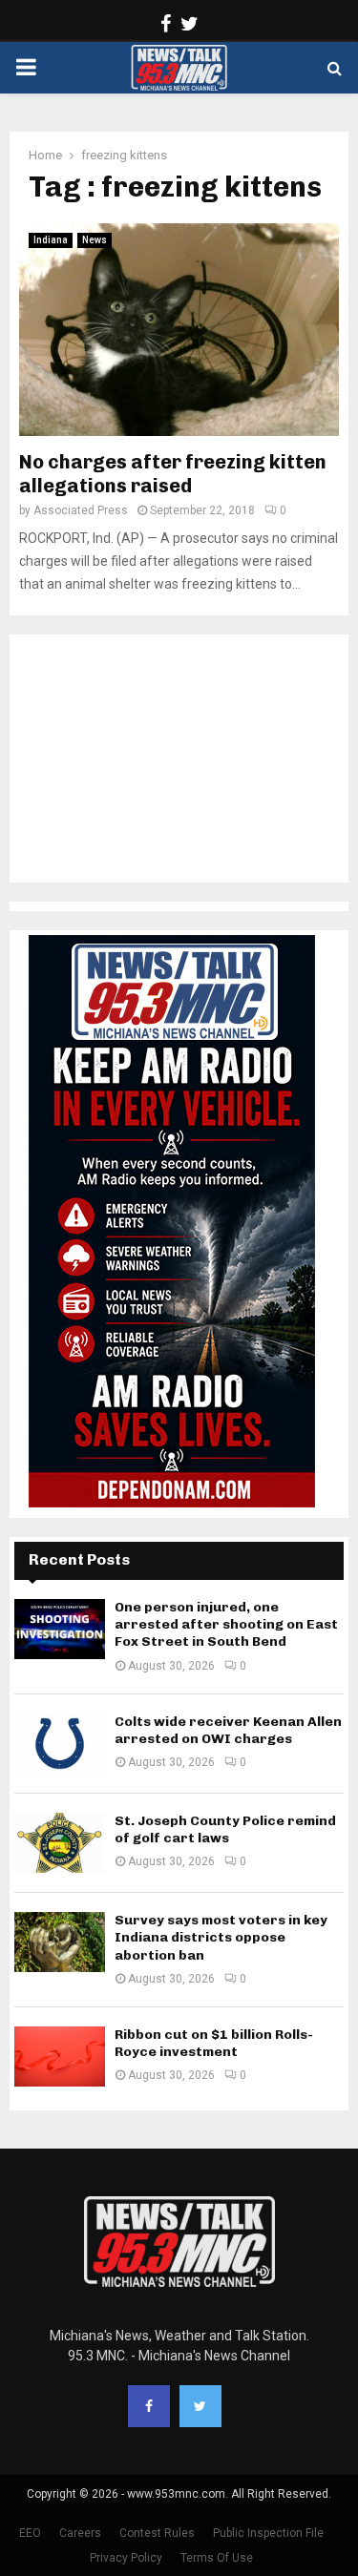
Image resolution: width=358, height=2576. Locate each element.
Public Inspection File (268, 2533)
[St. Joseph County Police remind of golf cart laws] (60, 1843)
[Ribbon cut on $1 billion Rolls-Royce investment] (60, 2057)
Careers (80, 2533)
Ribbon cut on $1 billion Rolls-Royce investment (214, 2043)
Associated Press (81, 510)
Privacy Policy (126, 2558)
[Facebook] (149, 2406)
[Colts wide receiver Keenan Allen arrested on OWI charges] (60, 1744)
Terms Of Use (217, 2558)
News (95, 240)
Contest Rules (157, 2533)
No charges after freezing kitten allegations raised (173, 474)
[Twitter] (200, 2406)
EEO (30, 2533)
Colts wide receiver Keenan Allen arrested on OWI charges (228, 1730)
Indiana (51, 240)
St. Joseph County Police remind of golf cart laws (225, 1829)
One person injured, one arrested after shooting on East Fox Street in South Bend (226, 1624)
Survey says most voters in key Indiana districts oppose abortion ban (221, 1937)
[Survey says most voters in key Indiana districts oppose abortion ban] (60, 1942)
